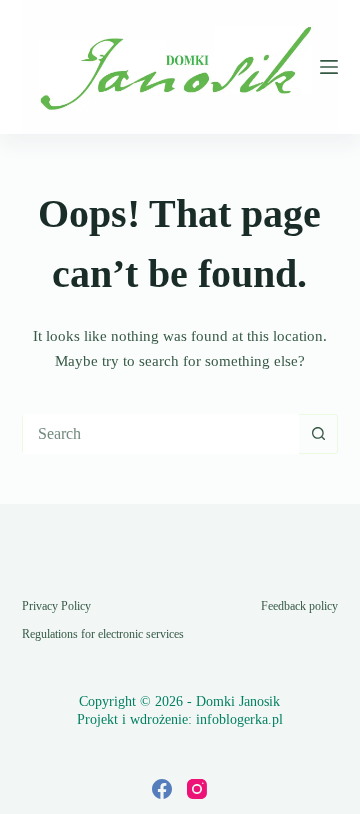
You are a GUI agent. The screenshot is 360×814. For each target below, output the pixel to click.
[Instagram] (197, 789)
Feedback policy (299, 606)
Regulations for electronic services (103, 634)
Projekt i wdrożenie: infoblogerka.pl (180, 719)
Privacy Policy (56, 606)
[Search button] (318, 434)
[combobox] (161, 434)
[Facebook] (162, 789)
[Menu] (329, 67)
